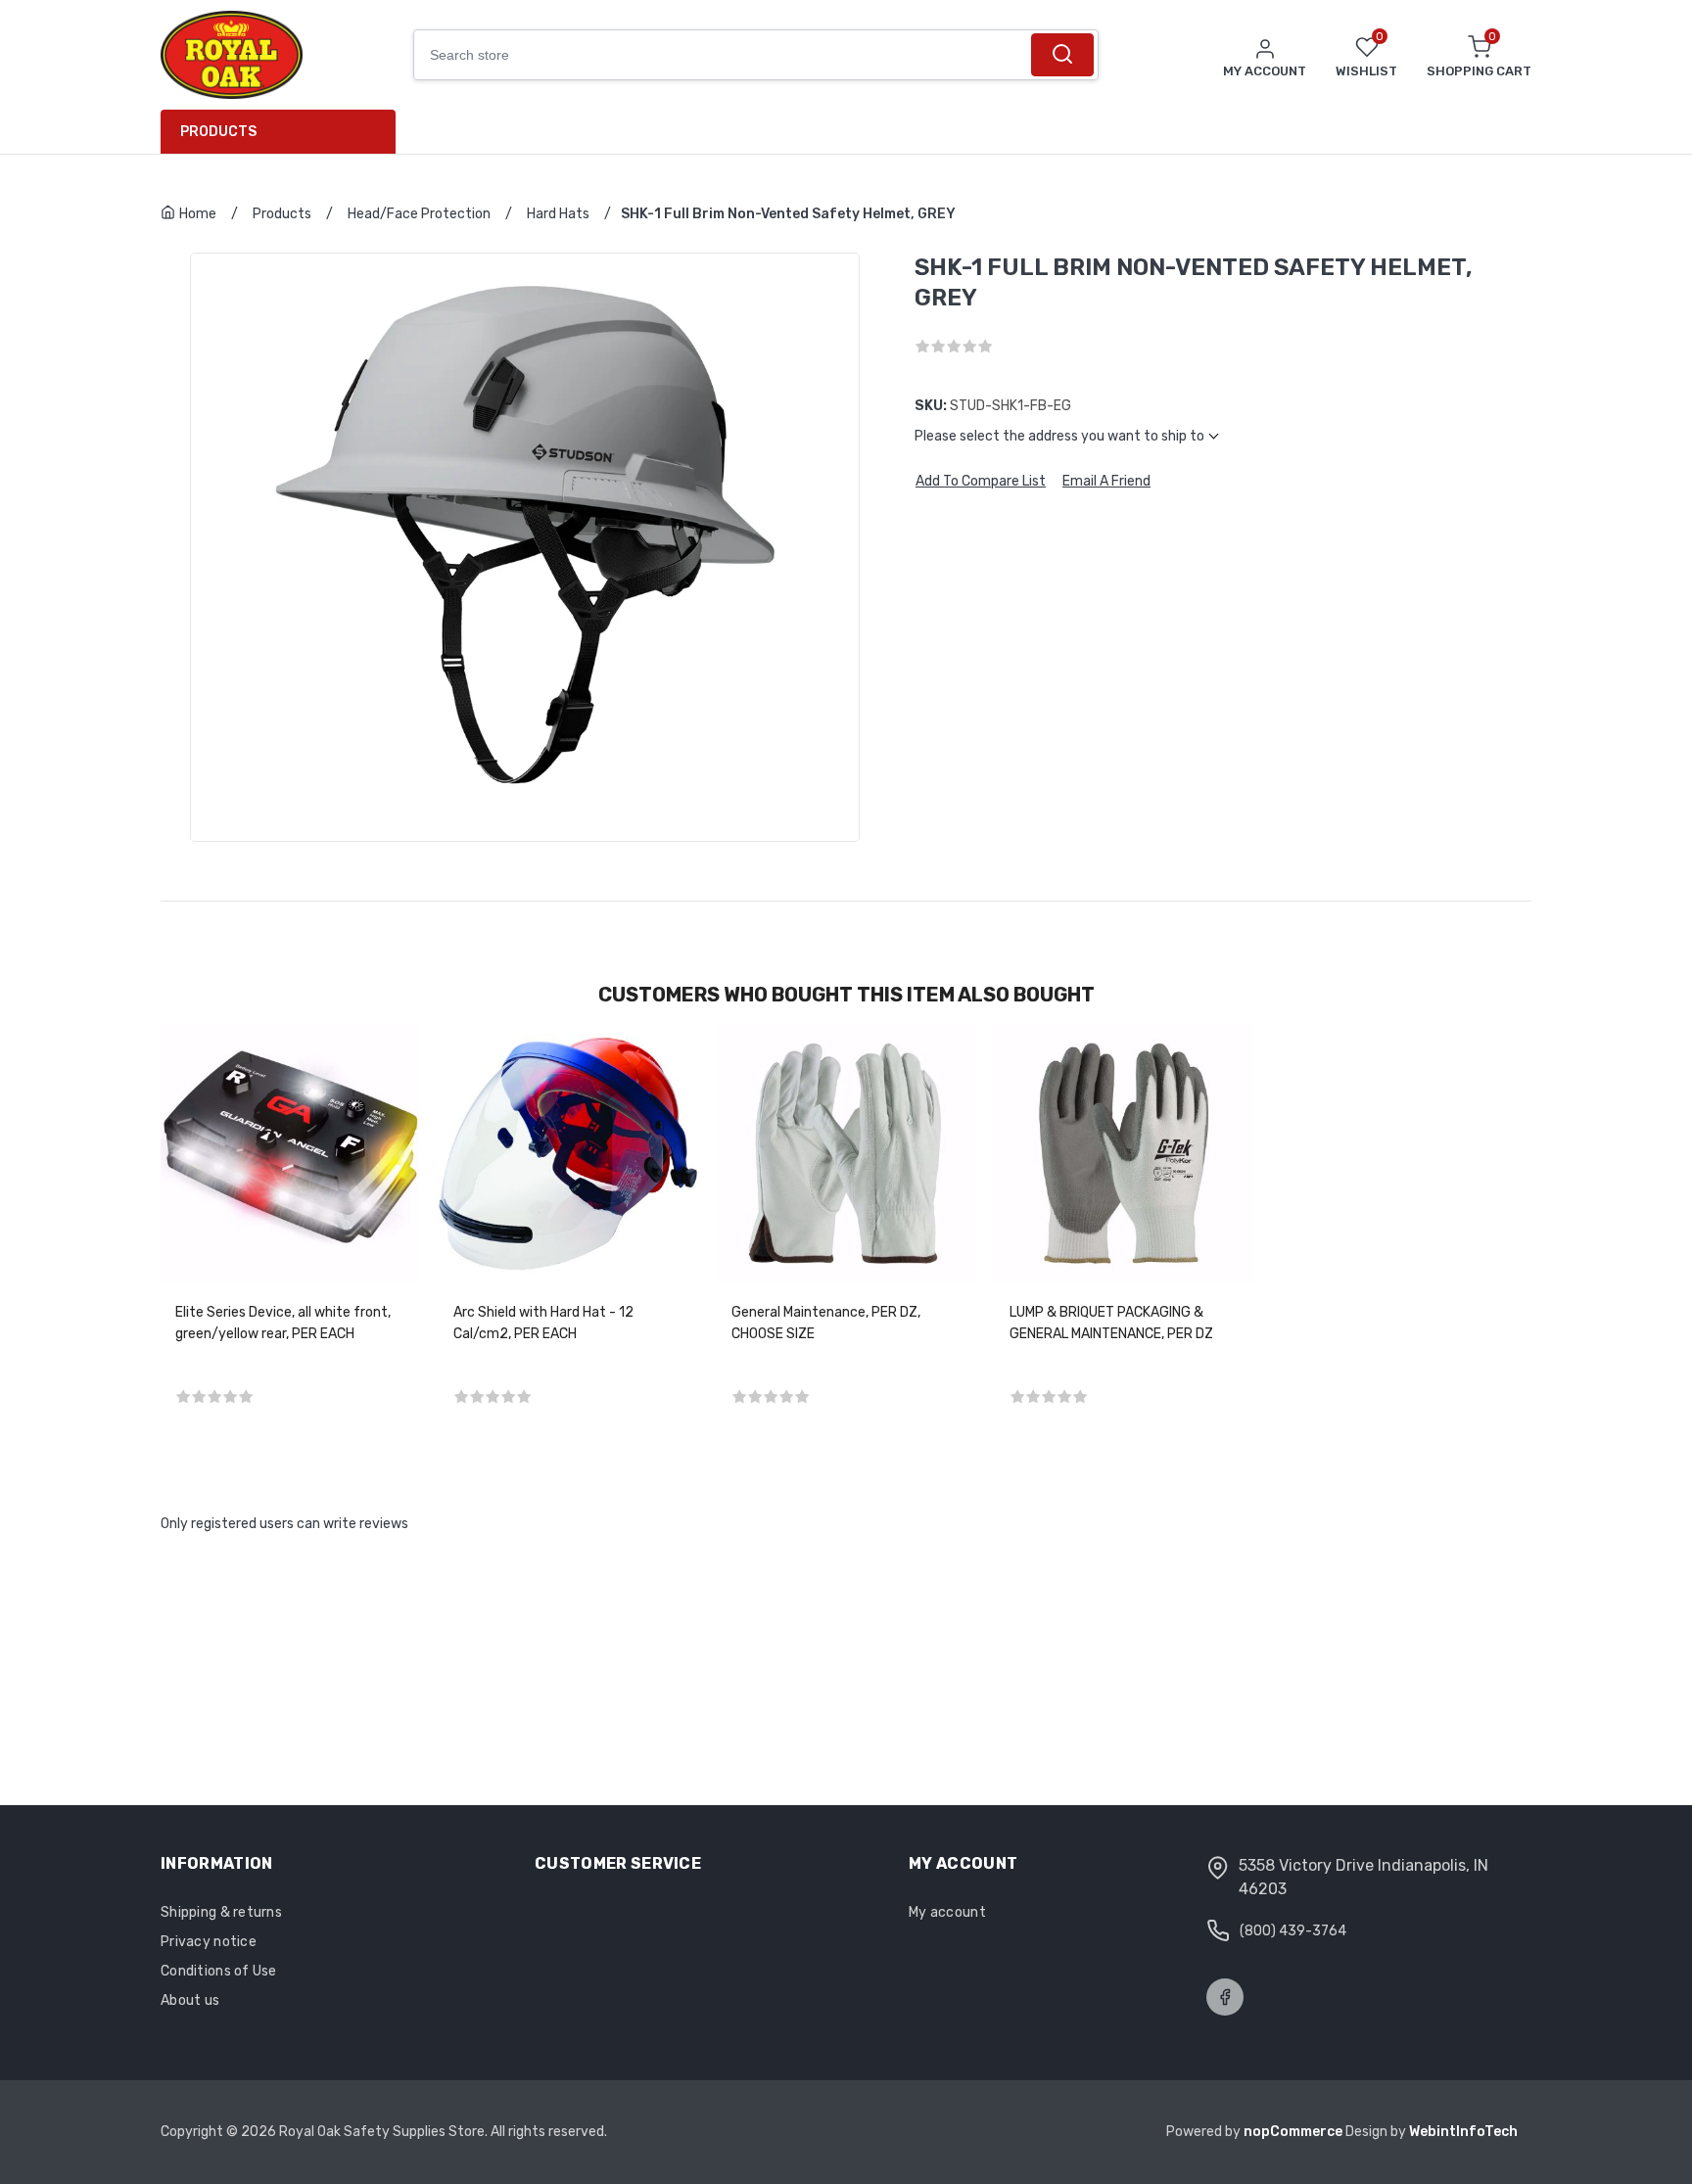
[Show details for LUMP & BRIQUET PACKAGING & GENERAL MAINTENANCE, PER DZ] (1124, 1153)
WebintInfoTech (1463, 2132)
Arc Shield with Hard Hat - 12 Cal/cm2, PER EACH (543, 1323)
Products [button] (218, 132)
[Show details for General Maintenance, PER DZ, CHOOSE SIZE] (846, 1153)
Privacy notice (209, 1942)
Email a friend (1106, 482)
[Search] (1062, 55)
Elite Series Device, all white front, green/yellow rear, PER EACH (283, 1323)
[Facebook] (1225, 1997)
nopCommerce (1294, 2132)
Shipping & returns (221, 1912)
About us (190, 2000)
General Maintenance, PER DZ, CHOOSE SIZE (826, 1323)
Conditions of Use (219, 1971)
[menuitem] (285, 132)
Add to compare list (981, 482)
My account (947, 1912)
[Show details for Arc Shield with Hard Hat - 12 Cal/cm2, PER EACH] (568, 1153)
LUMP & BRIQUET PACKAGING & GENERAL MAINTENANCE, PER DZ (1111, 1323)
